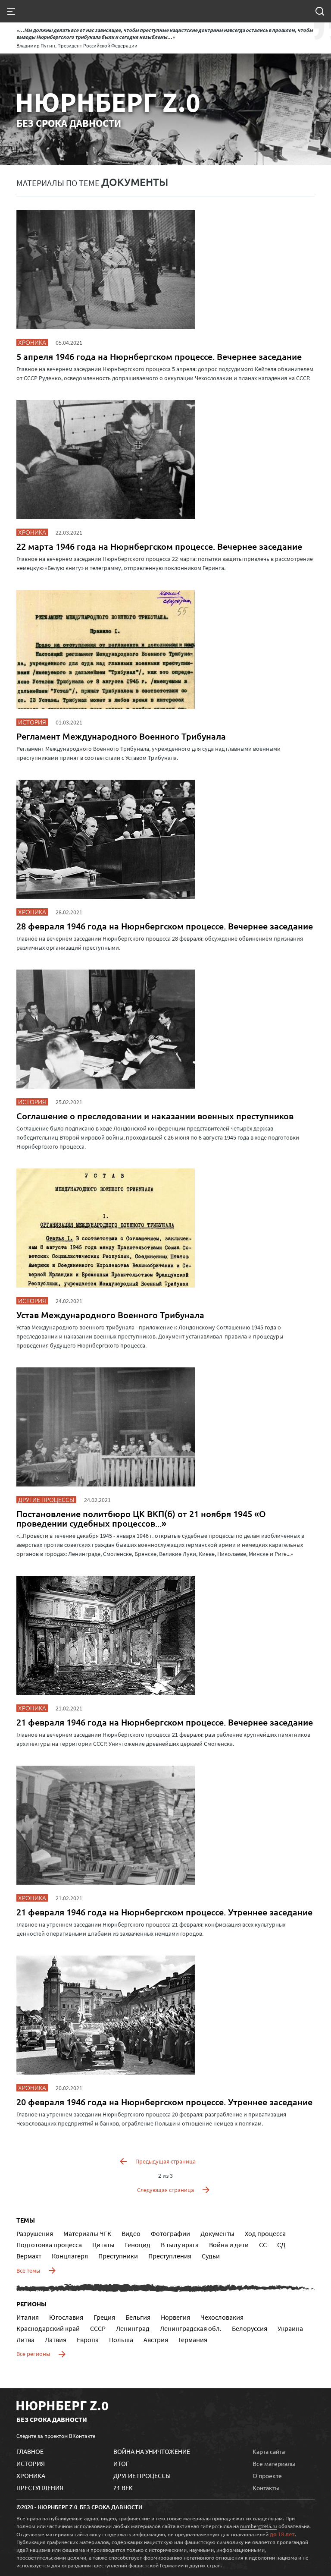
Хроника (31, 2475)
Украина (290, 2328)
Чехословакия (222, 2317)
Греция (104, 2317)
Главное (30, 2451)
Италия (28, 2317)
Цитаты (103, 2245)
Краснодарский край (48, 2328)
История (31, 2463)
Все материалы (274, 2463)
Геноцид (138, 2245)
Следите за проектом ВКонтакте (56, 2436)
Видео (131, 2233)
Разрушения (35, 2233)
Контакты (266, 2488)
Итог (121, 2463)
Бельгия (138, 2317)
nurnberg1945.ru (259, 2526)
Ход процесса (265, 2233)
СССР (98, 2328)
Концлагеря (70, 2256)
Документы (217, 2233)
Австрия (156, 2340)
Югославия (66, 2317)
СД (281, 2245)
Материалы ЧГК (87, 2233)
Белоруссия (250, 2328)
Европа (88, 2340)
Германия (193, 2340)
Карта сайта (269, 2451)
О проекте (267, 2475)
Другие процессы (142, 2475)
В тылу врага (180, 2245)
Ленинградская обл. (191, 2328)
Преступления (170, 2256)
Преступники (118, 2256)
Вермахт (29, 2256)
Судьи (211, 2256)
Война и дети (229, 2245)
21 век (123, 2488)
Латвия (56, 2340)
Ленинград (133, 2328)
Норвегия (175, 2317)
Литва (25, 2340)
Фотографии (170, 2233)
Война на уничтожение (152, 2451)
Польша (121, 2340)
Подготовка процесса (49, 2245)
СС (263, 2245)
